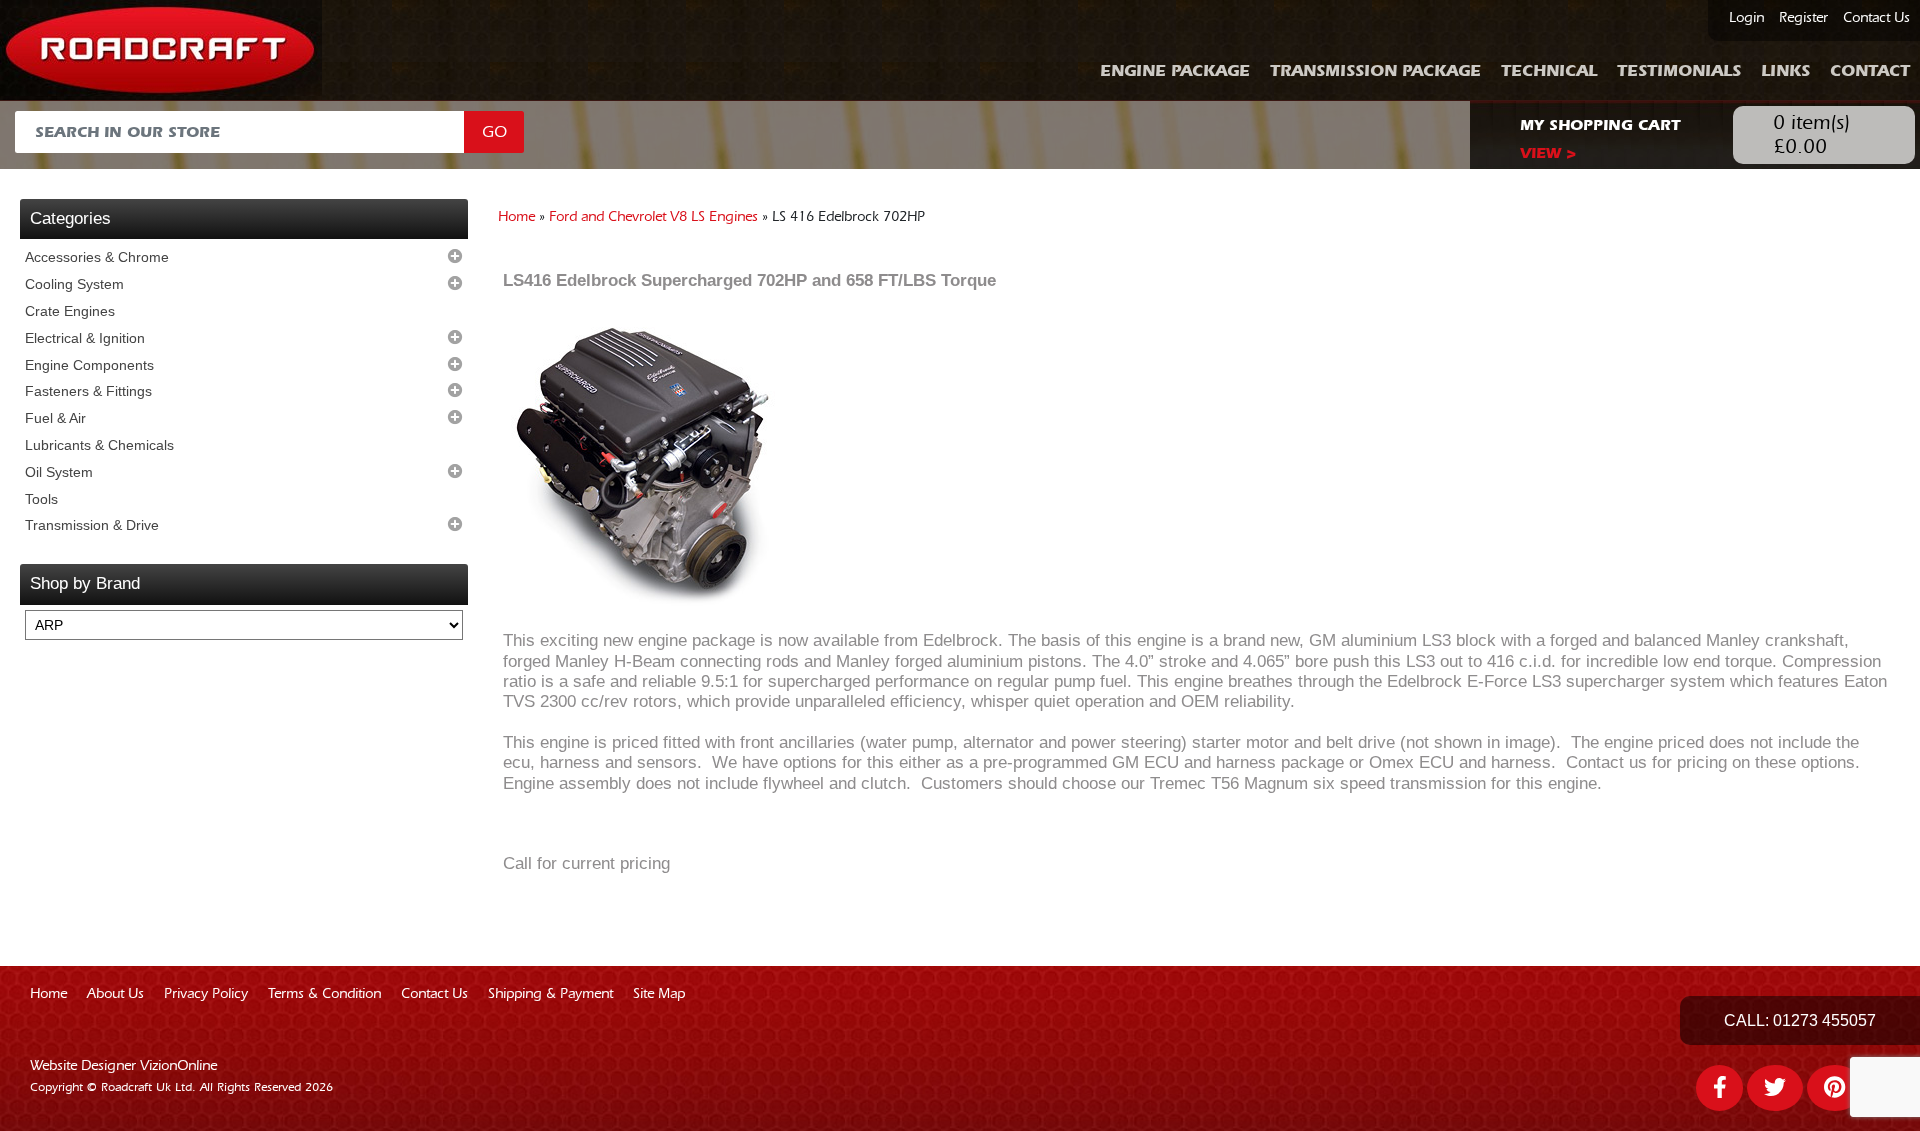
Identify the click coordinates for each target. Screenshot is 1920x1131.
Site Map (659, 994)
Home (516, 217)
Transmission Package (1375, 70)
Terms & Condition (324, 994)
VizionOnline (178, 1066)
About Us (115, 994)
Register (1803, 18)
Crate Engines (70, 311)
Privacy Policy (206, 994)
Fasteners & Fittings (88, 391)
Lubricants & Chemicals (99, 445)
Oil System (59, 472)
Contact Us (1876, 18)
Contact (1870, 70)
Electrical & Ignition (85, 338)
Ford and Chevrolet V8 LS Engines (653, 217)
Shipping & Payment (550, 994)
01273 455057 (1824, 1020)
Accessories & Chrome (97, 257)
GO (494, 132)
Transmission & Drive (92, 525)
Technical (1549, 70)
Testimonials (1679, 70)
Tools (41, 499)
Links (1785, 70)
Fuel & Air (55, 418)
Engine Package (1175, 70)
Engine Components (89, 365)
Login (1746, 18)
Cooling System (74, 284)
